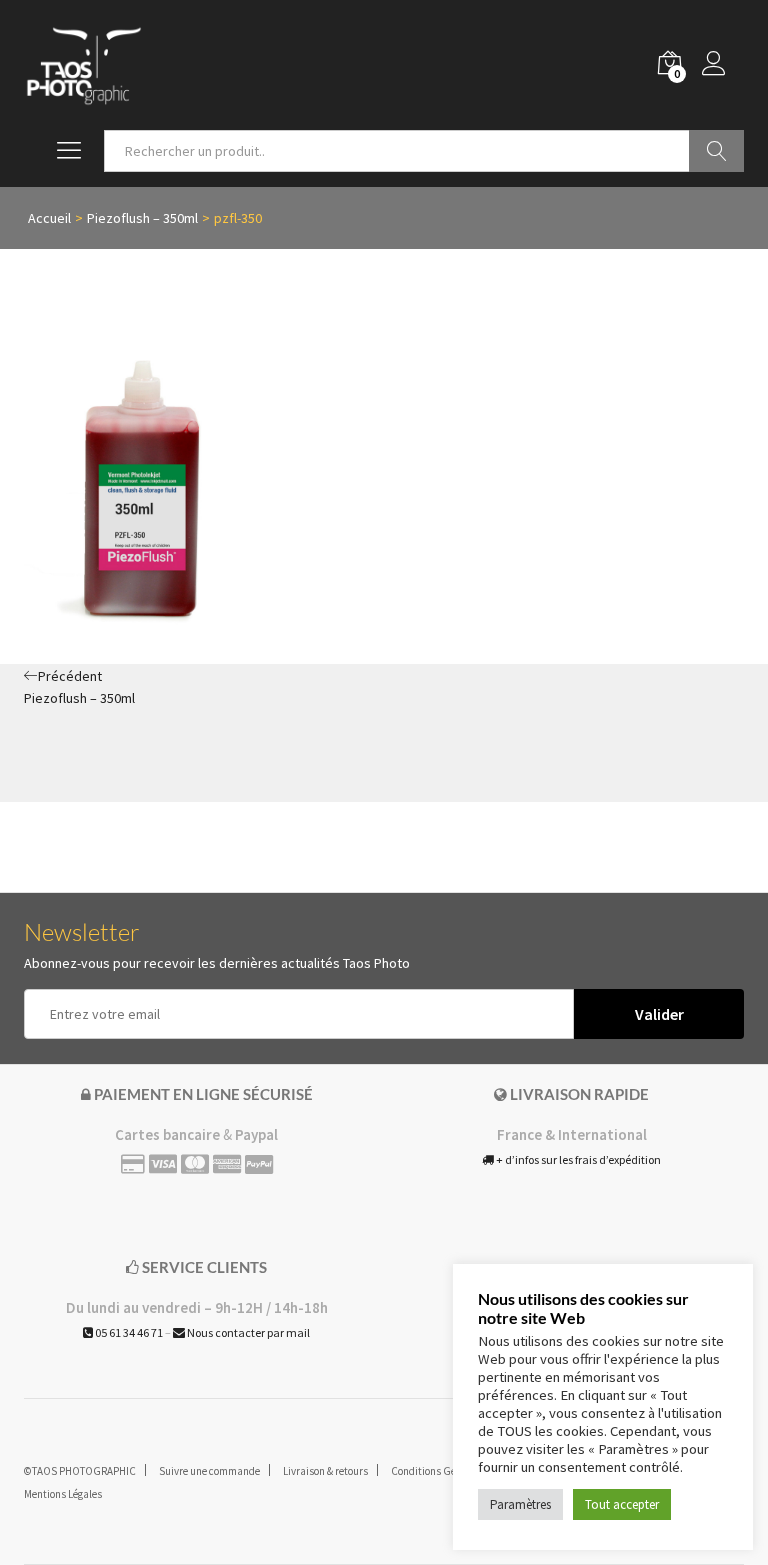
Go (716, 151)
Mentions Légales (63, 1494)
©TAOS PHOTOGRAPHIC (80, 1471)
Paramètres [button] (520, 1504)
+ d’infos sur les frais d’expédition (577, 1159)
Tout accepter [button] (622, 1504)
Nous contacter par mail (247, 1332)
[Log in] (723, 65)
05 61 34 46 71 (128, 1332)
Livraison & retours (325, 1471)
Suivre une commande (209, 1471)
